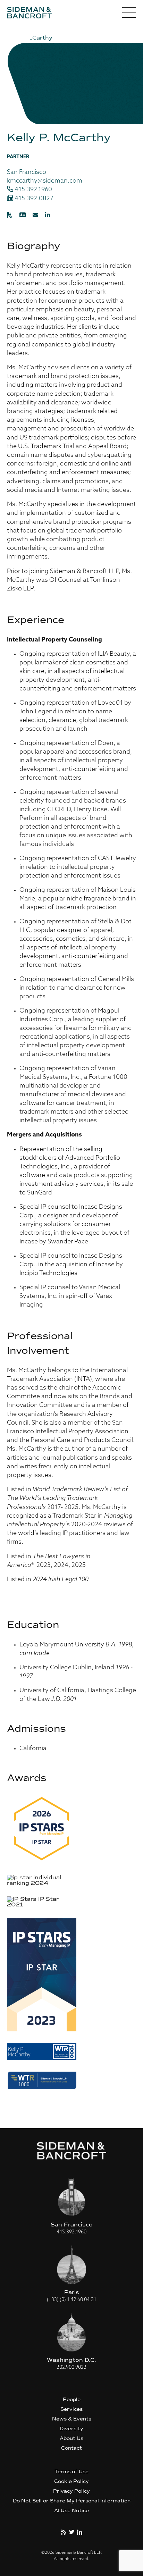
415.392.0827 (33, 199)
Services (71, 2409)
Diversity (71, 2429)
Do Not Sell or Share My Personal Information (72, 2501)
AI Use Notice (71, 2511)
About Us (71, 2438)
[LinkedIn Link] (48, 215)
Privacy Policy (71, 2491)
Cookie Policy (71, 2481)
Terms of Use (71, 2472)
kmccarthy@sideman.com (45, 181)
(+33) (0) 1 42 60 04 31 (71, 2300)
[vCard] (23, 215)
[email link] (35, 215)
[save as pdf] (10, 215)
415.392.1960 (33, 190)
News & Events (72, 2419)
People (72, 2399)
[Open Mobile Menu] (129, 14)
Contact (71, 2448)
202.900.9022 (71, 2368)
